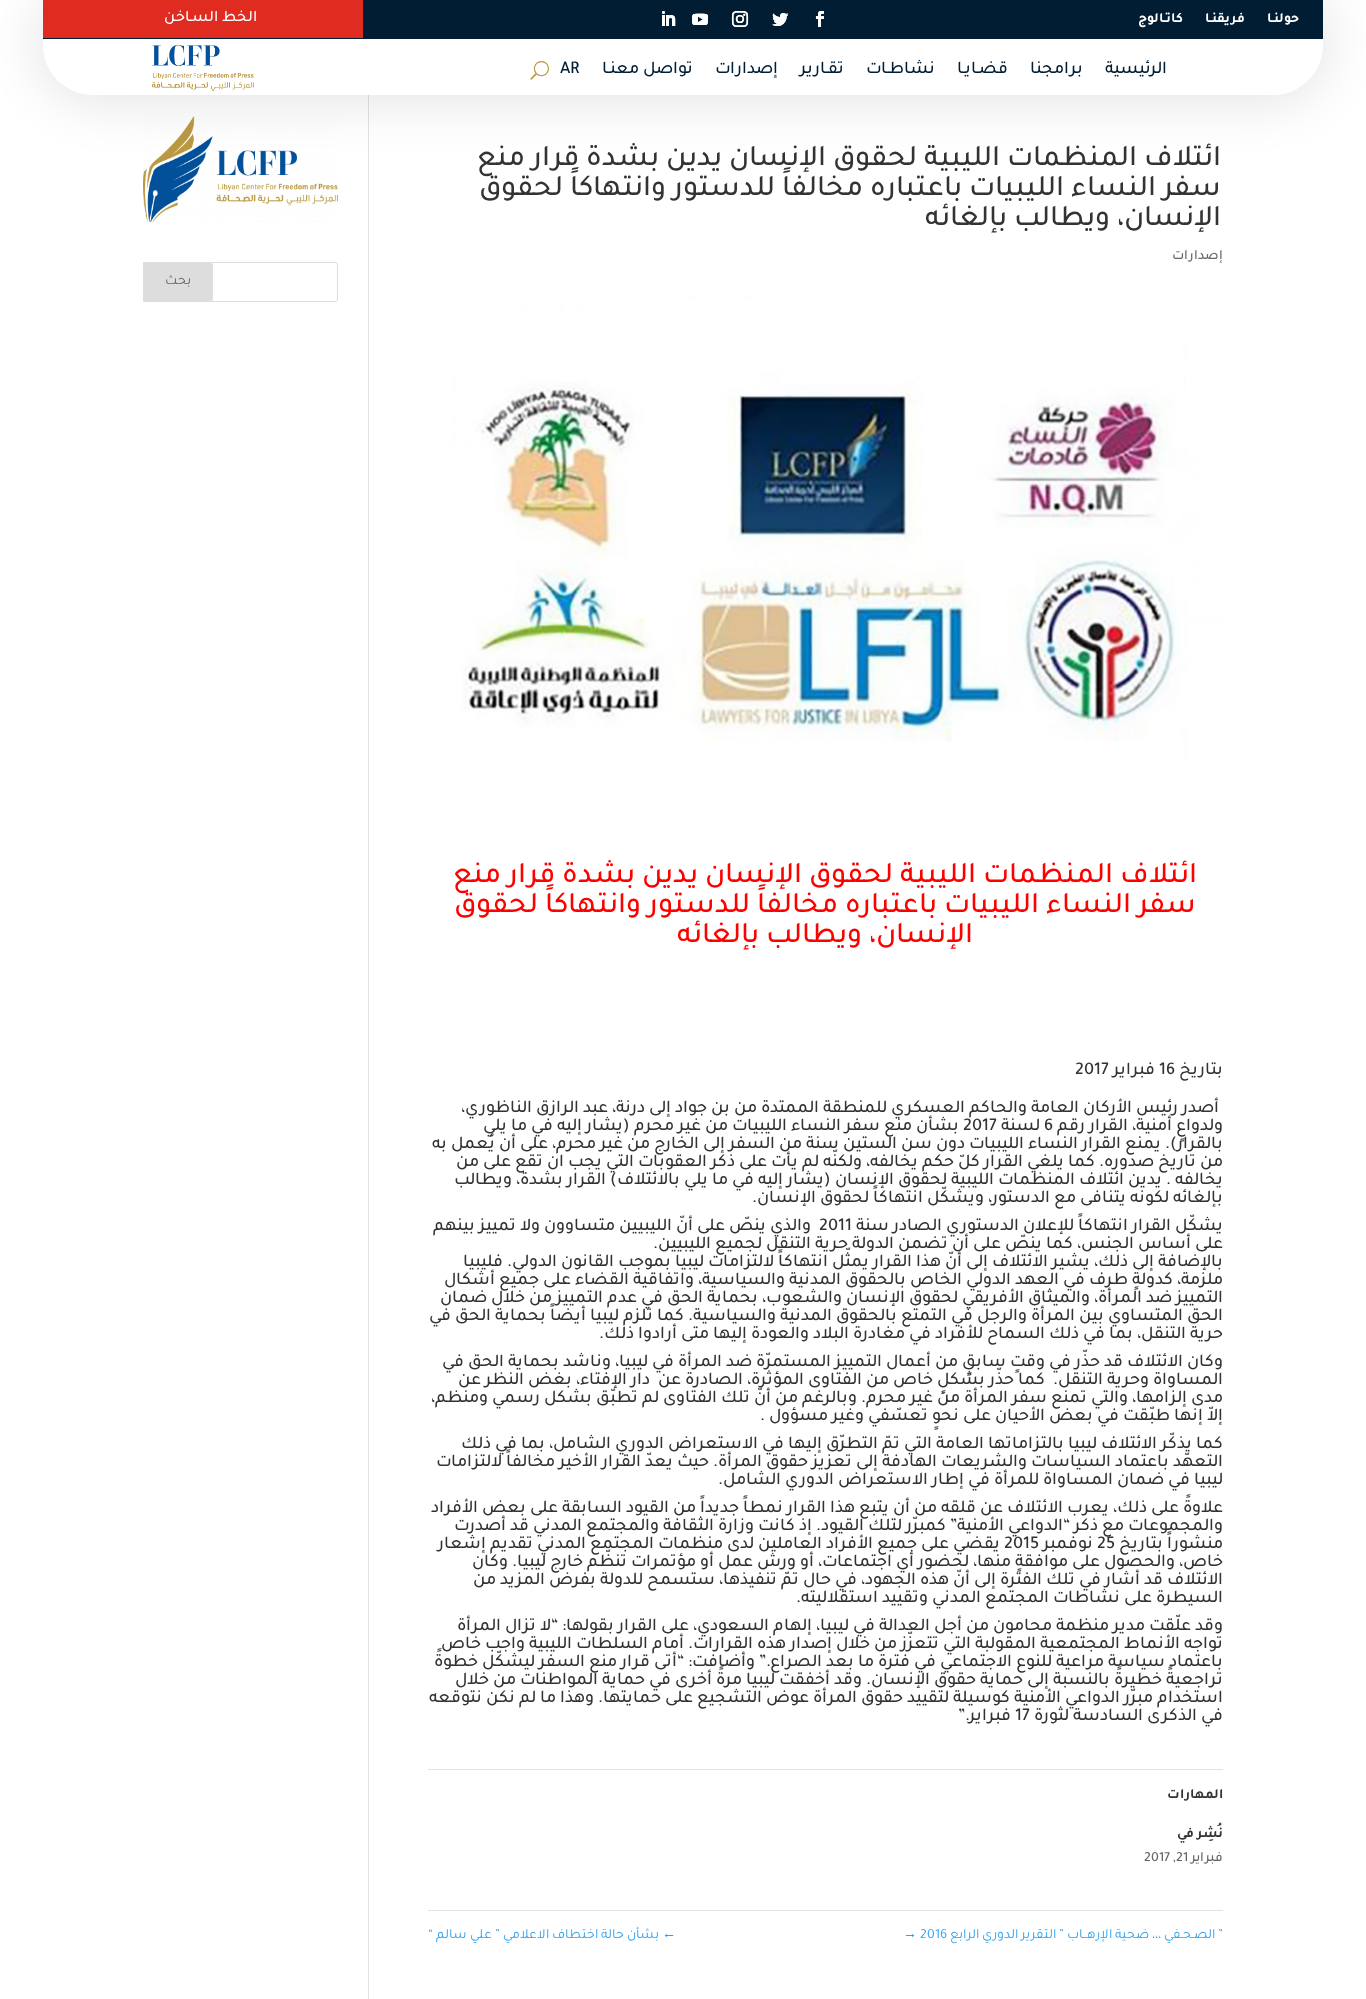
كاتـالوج (1160, 20)
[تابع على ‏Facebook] (820, 19)
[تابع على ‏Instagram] (740, 19)
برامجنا (1056, 71)
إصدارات (746, 71)
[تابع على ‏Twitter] (780, 19)
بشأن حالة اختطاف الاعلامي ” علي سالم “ (552, 1936)
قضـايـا (982, 71)
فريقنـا (1225, 20)
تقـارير (822, 71)
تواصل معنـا (647, 71)
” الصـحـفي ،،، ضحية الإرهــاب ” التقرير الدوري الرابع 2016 (1063, 1936)
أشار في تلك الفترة (1068, 1581)
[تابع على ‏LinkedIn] (668, 19)
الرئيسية (1136, 71)
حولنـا (1283, 20)
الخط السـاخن (210, 19)
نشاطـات (900, 71)
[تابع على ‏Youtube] (700, 19)
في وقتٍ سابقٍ (1016, 1363)
